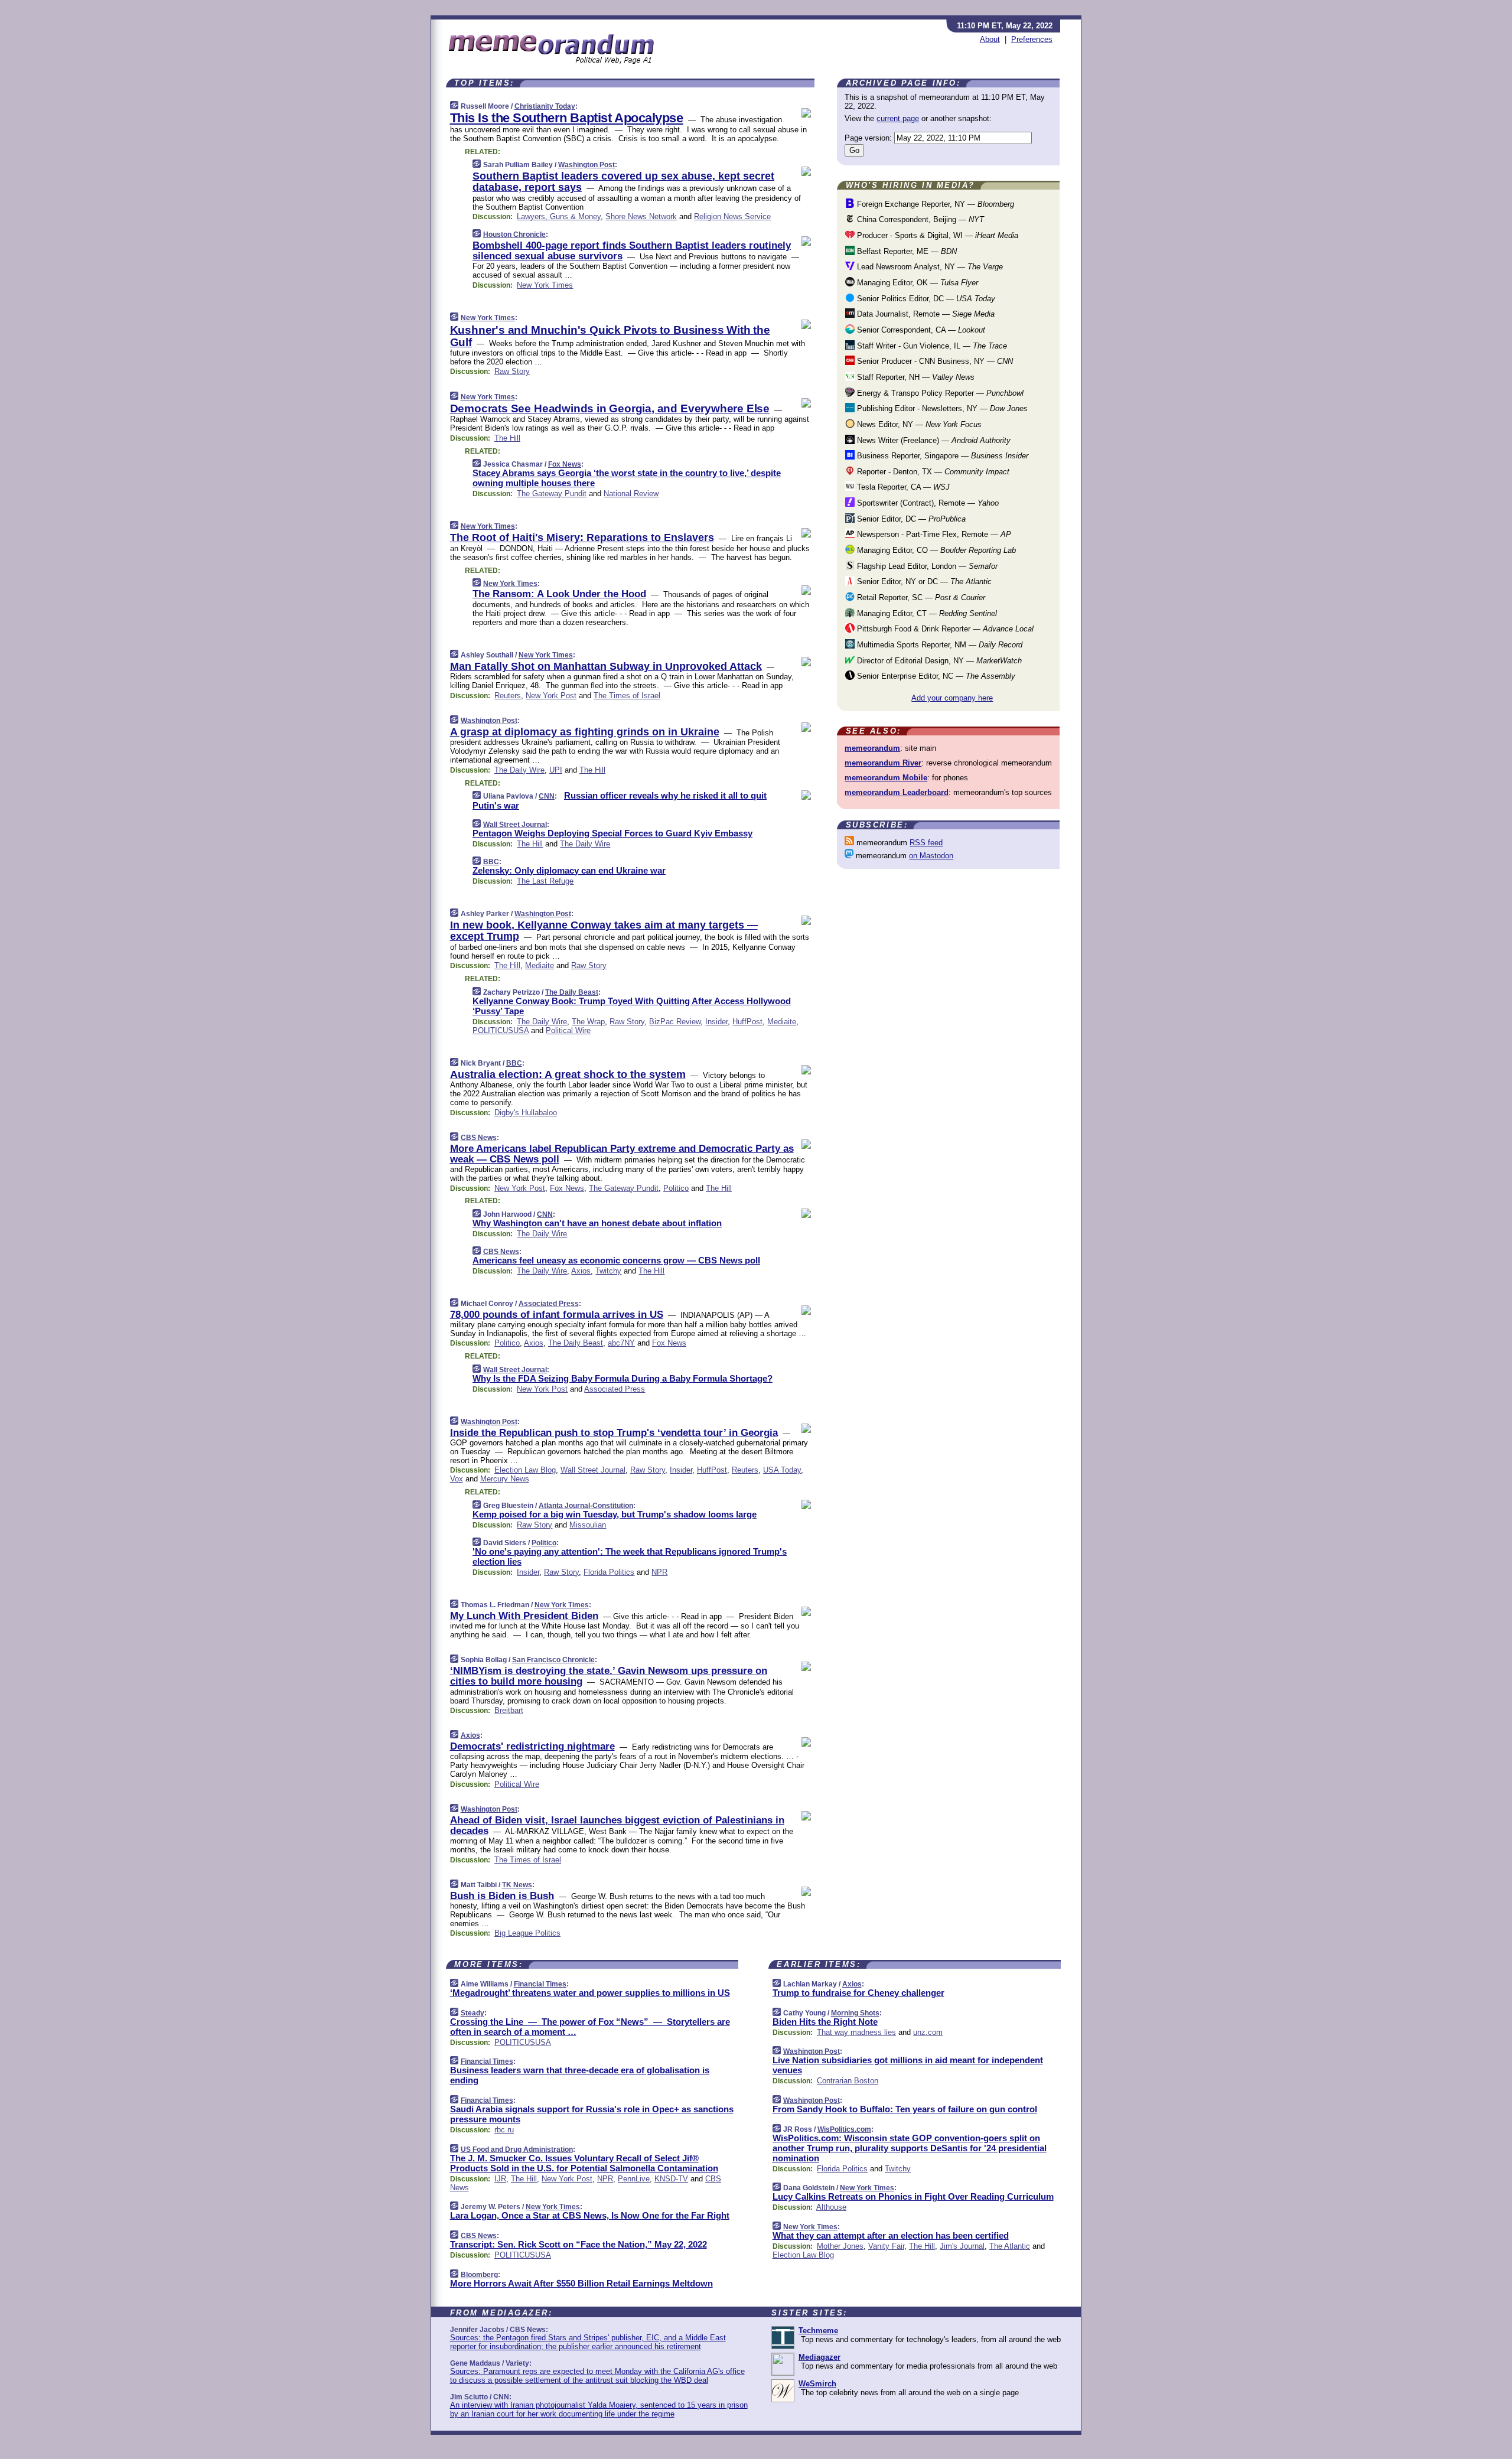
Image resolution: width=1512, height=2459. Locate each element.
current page (898, 118)
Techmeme (818, 2331)
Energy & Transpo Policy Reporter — (939, 393)
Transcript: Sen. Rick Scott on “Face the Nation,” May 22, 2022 (579, 2244)
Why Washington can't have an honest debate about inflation (597, 1223)
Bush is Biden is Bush (502, 1896)
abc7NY (621, 1343)
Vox (457, 1479)
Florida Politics (609, 1572)
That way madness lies (856, 2032)
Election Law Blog (525, 1470)
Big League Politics (527, 1933)
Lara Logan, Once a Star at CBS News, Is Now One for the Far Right (590, 2215)
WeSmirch (817, 2384)
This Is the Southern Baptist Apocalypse (567, 118)
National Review (631, 494)
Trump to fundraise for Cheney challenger (858, 1993)
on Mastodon (931, 856)
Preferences (1032, 39)
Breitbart (509, 1710)
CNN (547, 796)
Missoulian (588, 1525)
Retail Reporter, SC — (920, 597)
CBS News (479, 1138)
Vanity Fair (886, 2246)
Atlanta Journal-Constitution (586, 1506)
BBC (491, 862)
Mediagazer (819, 2357)
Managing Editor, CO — (935, 550)
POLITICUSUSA (501, 1030)
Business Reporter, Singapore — (941, 456)
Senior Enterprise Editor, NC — (935, 676)
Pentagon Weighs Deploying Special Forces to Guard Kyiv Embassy (612, 833)
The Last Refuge (545, 881)
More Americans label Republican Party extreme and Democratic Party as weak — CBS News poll (622, 1154)
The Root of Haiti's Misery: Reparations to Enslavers (582, 538)
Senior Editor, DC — (910, 519)
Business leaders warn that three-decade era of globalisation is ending (580, 2075)
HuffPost (747, 1022)
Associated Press (549, 1304)
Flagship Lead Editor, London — (926, 566)
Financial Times (540, 1984)
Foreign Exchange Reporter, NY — (934, 204)
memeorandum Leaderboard (897, 792)
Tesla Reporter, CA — (902, 487)
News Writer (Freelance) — (933, 440)
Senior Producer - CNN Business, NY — (934, 361)
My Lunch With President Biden (524, 1616)
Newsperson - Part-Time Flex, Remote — (933, 534)
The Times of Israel (627, 696)
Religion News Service (732, 216)
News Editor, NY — (918, 424)
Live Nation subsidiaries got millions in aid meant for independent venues (908, 2065)
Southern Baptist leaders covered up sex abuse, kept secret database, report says (623, 182)
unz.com (928, 2032)
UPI (556, 770)
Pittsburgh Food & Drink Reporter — (944, 629)
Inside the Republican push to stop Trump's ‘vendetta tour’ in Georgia (614, 1433)
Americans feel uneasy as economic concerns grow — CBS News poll (616, 1260)
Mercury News (505, 1479)
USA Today (782, 1470)
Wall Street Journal (515, 825)
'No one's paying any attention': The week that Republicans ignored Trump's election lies (630, 1556)
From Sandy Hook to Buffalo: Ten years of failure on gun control (905, 2109)
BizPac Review (675, 1022)
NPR (659, 1572)
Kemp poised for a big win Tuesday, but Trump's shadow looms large (615, 1514)
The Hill (507, 438)
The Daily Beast (572, 992)
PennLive (634, 2179)
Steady (472, 2013)
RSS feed (926, 843)
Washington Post (586, 165)
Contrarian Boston (848, 2081)
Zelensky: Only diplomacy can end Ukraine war (569, 870)
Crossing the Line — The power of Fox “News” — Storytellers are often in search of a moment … (590, 2027)
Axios (581, 1271)
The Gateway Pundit (552, 494)
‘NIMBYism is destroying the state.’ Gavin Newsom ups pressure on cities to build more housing (609, 1676)
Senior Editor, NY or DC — (923, 582)
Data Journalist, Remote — (925, 314)
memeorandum (872, 748)
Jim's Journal (962, 2246)
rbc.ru (504, 2130)
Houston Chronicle (514, 234)
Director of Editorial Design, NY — (938, 661)
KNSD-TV (671, 2179)
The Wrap (588, 1022)
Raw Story (512, 371)
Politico (676, 1188)
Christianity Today (545, 106)
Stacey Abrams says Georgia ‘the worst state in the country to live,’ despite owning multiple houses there (627, 478)
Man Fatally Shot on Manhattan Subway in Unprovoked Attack (606, 666)
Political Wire (568, 1030)
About (990, 39)
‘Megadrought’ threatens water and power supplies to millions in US (590, 1993)
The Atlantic (1010, 2246)
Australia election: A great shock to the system (568, 1074)
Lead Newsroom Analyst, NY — (929, 267)
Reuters (508, 696)
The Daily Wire (519, 770)
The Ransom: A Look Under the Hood (559, 594)
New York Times (545, 285)
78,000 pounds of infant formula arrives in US (557, 1315)
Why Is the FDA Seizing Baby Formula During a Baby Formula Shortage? (623, 1378)
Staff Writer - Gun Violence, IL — (931, 346)
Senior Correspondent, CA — (920, 330)
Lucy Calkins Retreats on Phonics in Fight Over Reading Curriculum (913, 2196)
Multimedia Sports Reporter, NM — (939, 645)
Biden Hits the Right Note (825, 2022)
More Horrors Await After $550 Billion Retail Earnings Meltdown (581, 2283)
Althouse (831, 2207)
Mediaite (540, 965)
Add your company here (952, 698)
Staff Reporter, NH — (915, 377)
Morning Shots (855, 2013)
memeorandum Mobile (886, 778)
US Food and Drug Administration (517, 2149)
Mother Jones (840, 2246)
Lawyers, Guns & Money (559, 216)
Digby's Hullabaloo (526, 1113)
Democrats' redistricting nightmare (532, 1746)
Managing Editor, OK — (916, 283)
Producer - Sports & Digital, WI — (936, 235)
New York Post (551, 696)
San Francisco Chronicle (553, 1660)
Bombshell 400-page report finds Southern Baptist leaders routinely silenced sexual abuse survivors (632, 251)
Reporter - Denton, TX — (932, 472)
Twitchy (608, 1271)
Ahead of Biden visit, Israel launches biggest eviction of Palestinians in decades (617, 1825)
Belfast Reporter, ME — (906, 251)
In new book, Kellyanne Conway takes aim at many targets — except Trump (604, 931)
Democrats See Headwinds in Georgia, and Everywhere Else (610, 408)
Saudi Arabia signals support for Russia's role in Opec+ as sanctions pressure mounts (592, 2114)
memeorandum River (883, 763)
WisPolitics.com (844, 2129)
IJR (500, 2179)
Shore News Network (641, 216)
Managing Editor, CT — (926, 613)
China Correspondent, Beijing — (919, 219)
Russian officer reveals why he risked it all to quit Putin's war (620, 800)
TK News (517, 1885)
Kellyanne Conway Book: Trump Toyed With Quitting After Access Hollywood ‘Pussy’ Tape (632, 1006)
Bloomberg (479, 2275)
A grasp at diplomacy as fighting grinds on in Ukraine (585, 732)
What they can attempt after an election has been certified (891, 2235)
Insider (716, 1022)
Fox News (565, 464)
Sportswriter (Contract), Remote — (927, 503)
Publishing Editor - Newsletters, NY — (941, 408)
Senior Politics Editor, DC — (925, 299)
